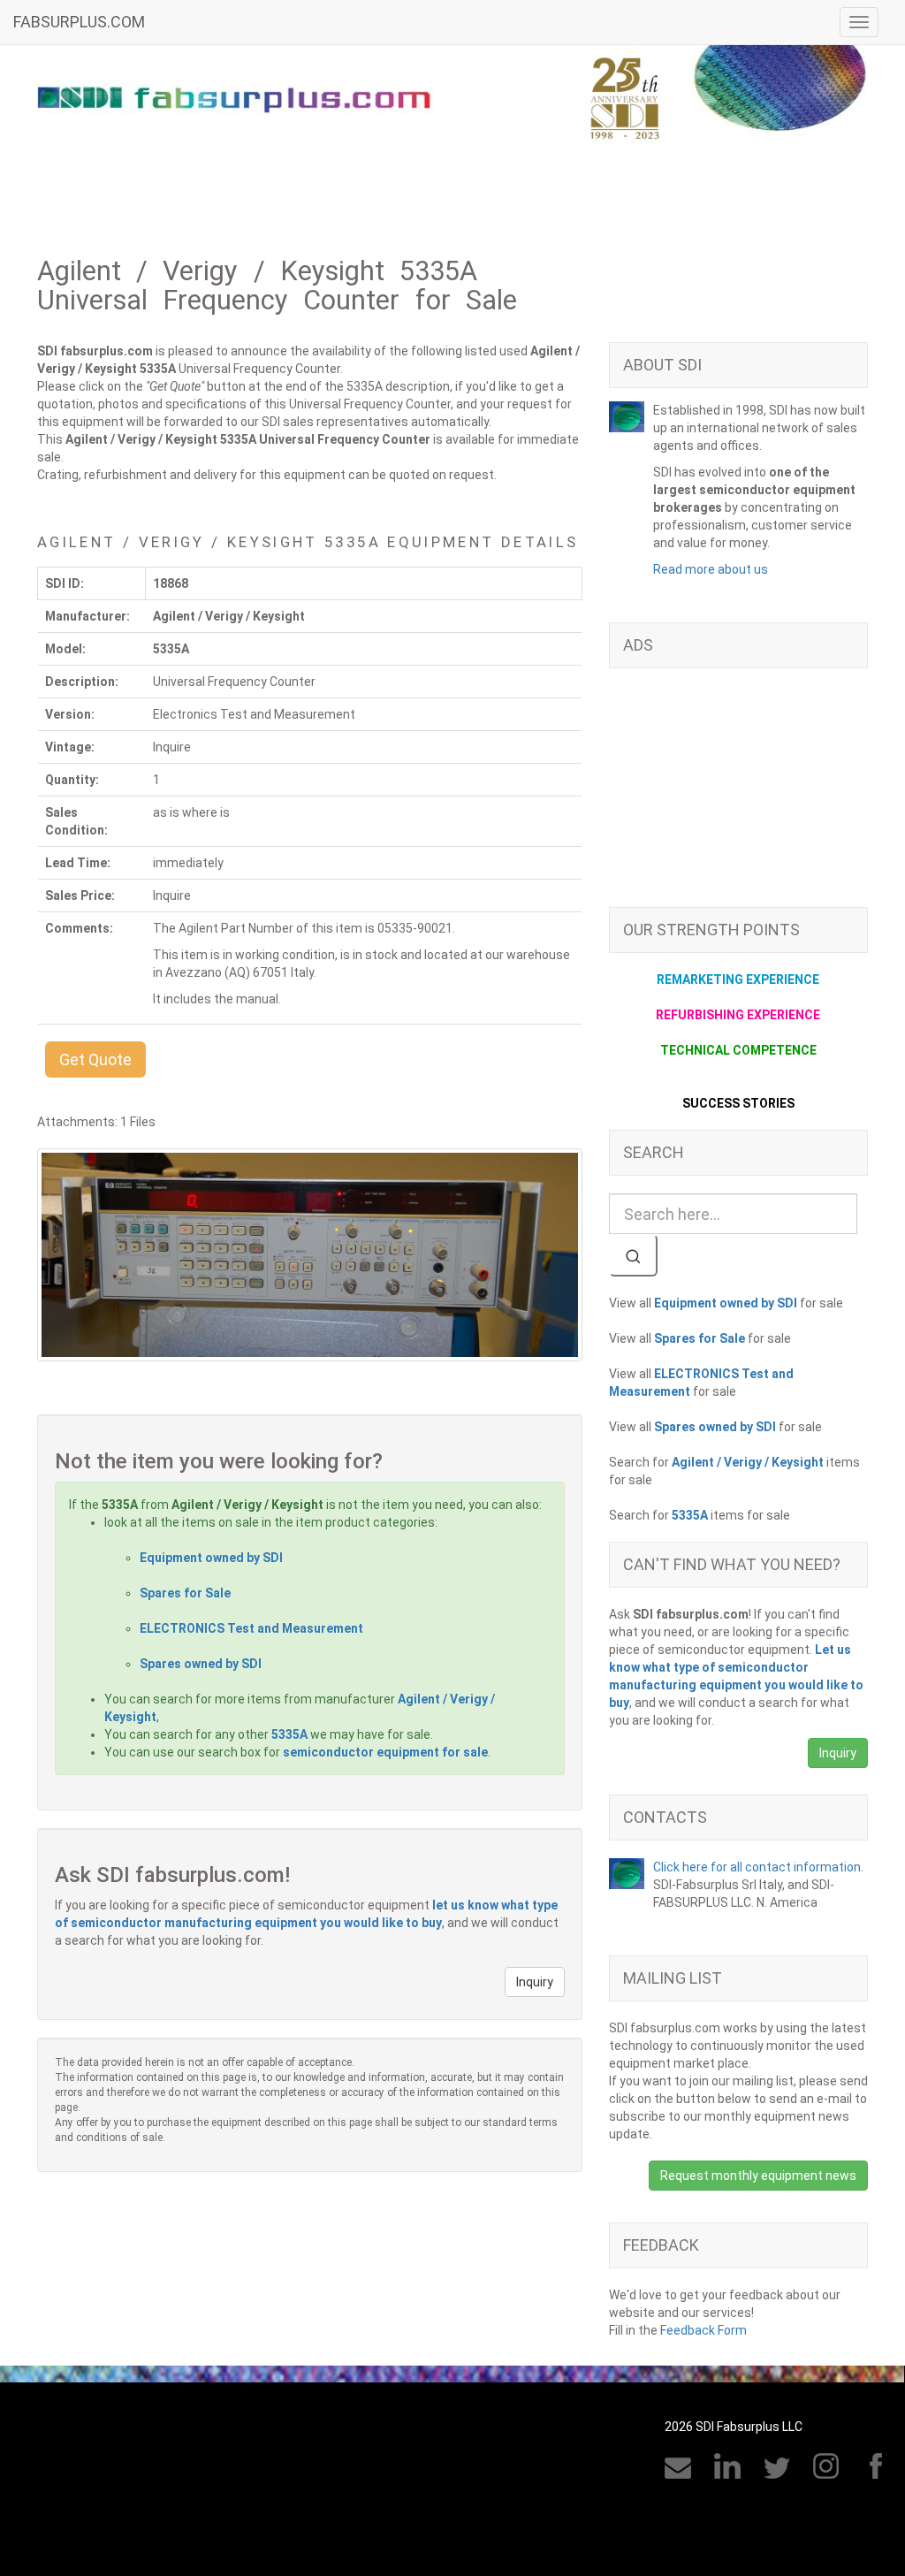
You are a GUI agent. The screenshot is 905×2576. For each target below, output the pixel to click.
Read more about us (711, 569)
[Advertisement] (738, 796)
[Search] (633, 1255)
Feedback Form (703, 2330)
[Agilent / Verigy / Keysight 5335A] (310, 1255)
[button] (95, 1059)
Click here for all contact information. (758, 1867)
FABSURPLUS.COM (79, 22)
